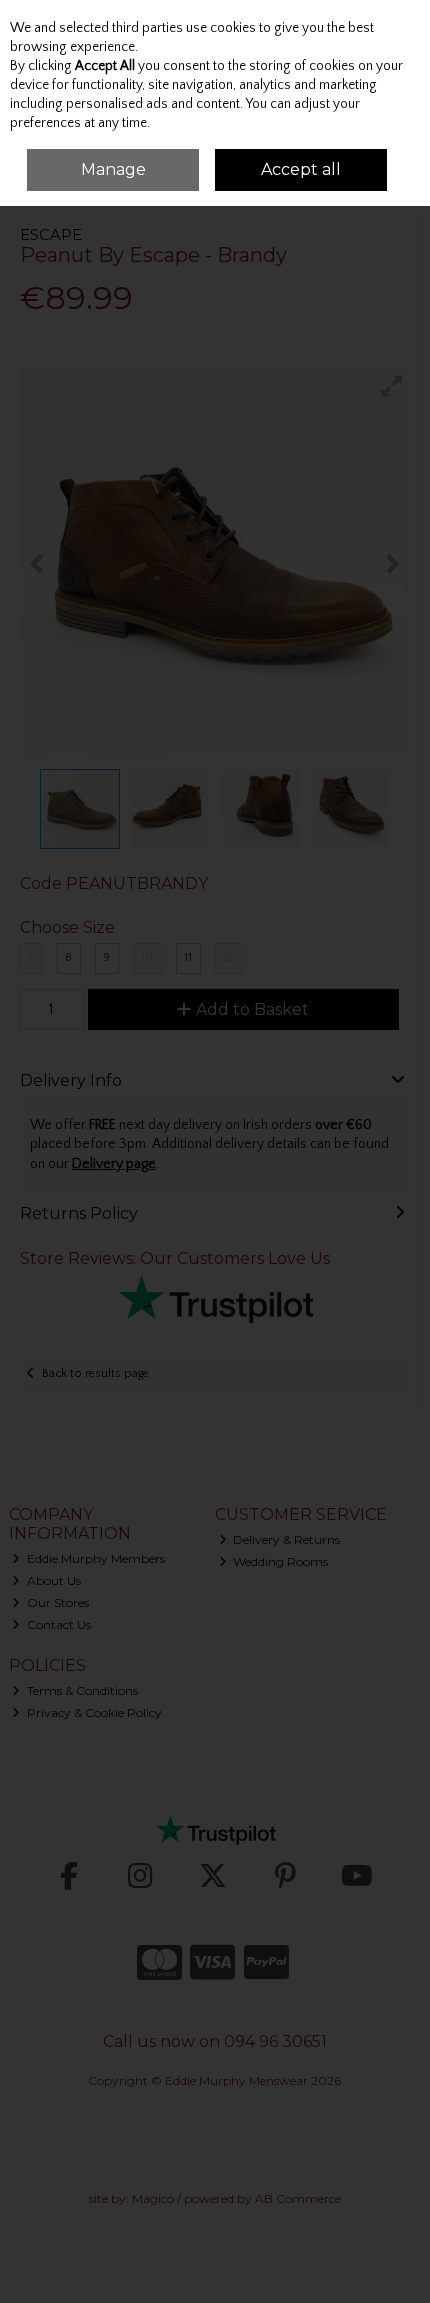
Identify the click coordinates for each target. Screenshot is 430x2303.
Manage (113, 169)
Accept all (301, 169)
